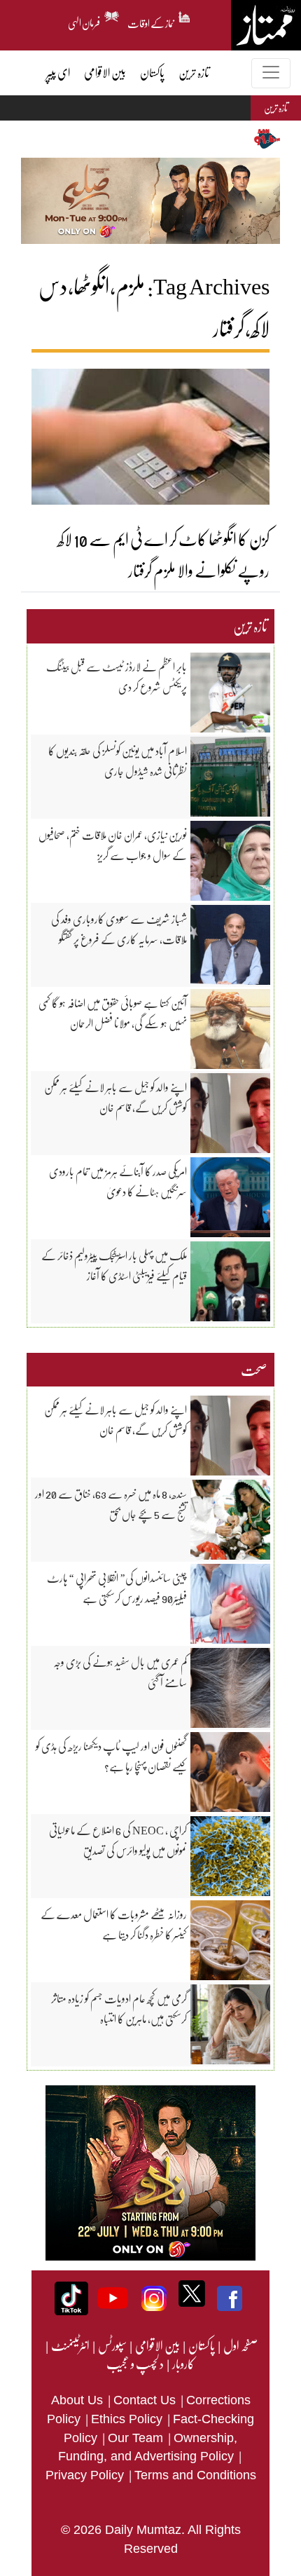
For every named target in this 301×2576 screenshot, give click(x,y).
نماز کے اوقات (151, 21)
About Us (79, 2400)
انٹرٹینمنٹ (70, 2345)
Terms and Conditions (195, 2475)
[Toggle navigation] (271, 73)
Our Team (137, 2438)
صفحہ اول (240, 2345)
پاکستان (201, 2345)
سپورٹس (112, 2345)
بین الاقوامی (157, 2345)
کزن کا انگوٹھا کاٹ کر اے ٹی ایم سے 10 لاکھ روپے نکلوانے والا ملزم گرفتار (163, 554)
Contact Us (146, 2400)
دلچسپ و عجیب (135, 2364)
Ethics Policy (128, 2419)
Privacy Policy (86, 2475)
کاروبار (183, 2364)
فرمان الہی (84, 21)
